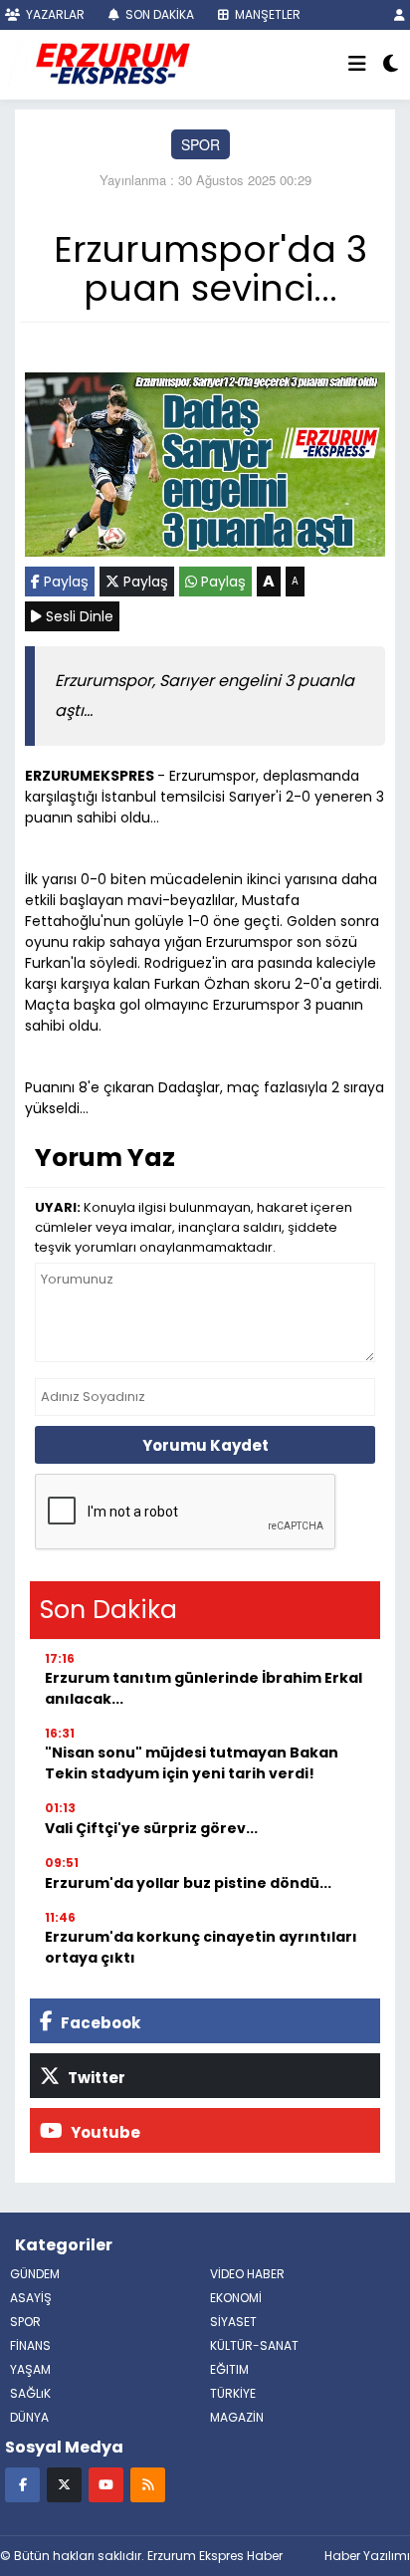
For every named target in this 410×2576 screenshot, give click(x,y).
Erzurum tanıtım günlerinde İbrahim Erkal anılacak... (204, 1688)
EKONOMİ (236, 2298)
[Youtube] (106, 2484)
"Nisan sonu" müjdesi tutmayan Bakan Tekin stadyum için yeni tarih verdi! (192, 1763)
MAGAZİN (237, 2417)
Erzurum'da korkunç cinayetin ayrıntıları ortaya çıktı (201, 1947)
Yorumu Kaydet (205, 1445)
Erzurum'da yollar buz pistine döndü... (188, 1883)
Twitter (95, 2078)
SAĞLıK (30, 2393)
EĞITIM (229, 2369)
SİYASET (233, 2322)
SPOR (201, 144)
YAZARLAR (54, 14)
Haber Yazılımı (367, 2556)
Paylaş (64, 582)
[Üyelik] (400, 14)
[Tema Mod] (391, 65)
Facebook (99, 2023)
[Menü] (357, 65)
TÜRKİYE (233, 2393)
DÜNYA (29, 2417)
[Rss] (148, 2484)
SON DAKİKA (158, 14)
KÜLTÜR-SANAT (254, 2345)
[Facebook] (22, 2484)
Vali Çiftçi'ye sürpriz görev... (151, 1828)
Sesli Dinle (78, 616)
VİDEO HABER (247, 2274)
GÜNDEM (35, 2274)
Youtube (104, 2132)
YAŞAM (30, 2369)
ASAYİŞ (31, 2298)
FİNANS (30, 2345)
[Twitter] (64, 2484)
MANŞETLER (266, 14)
